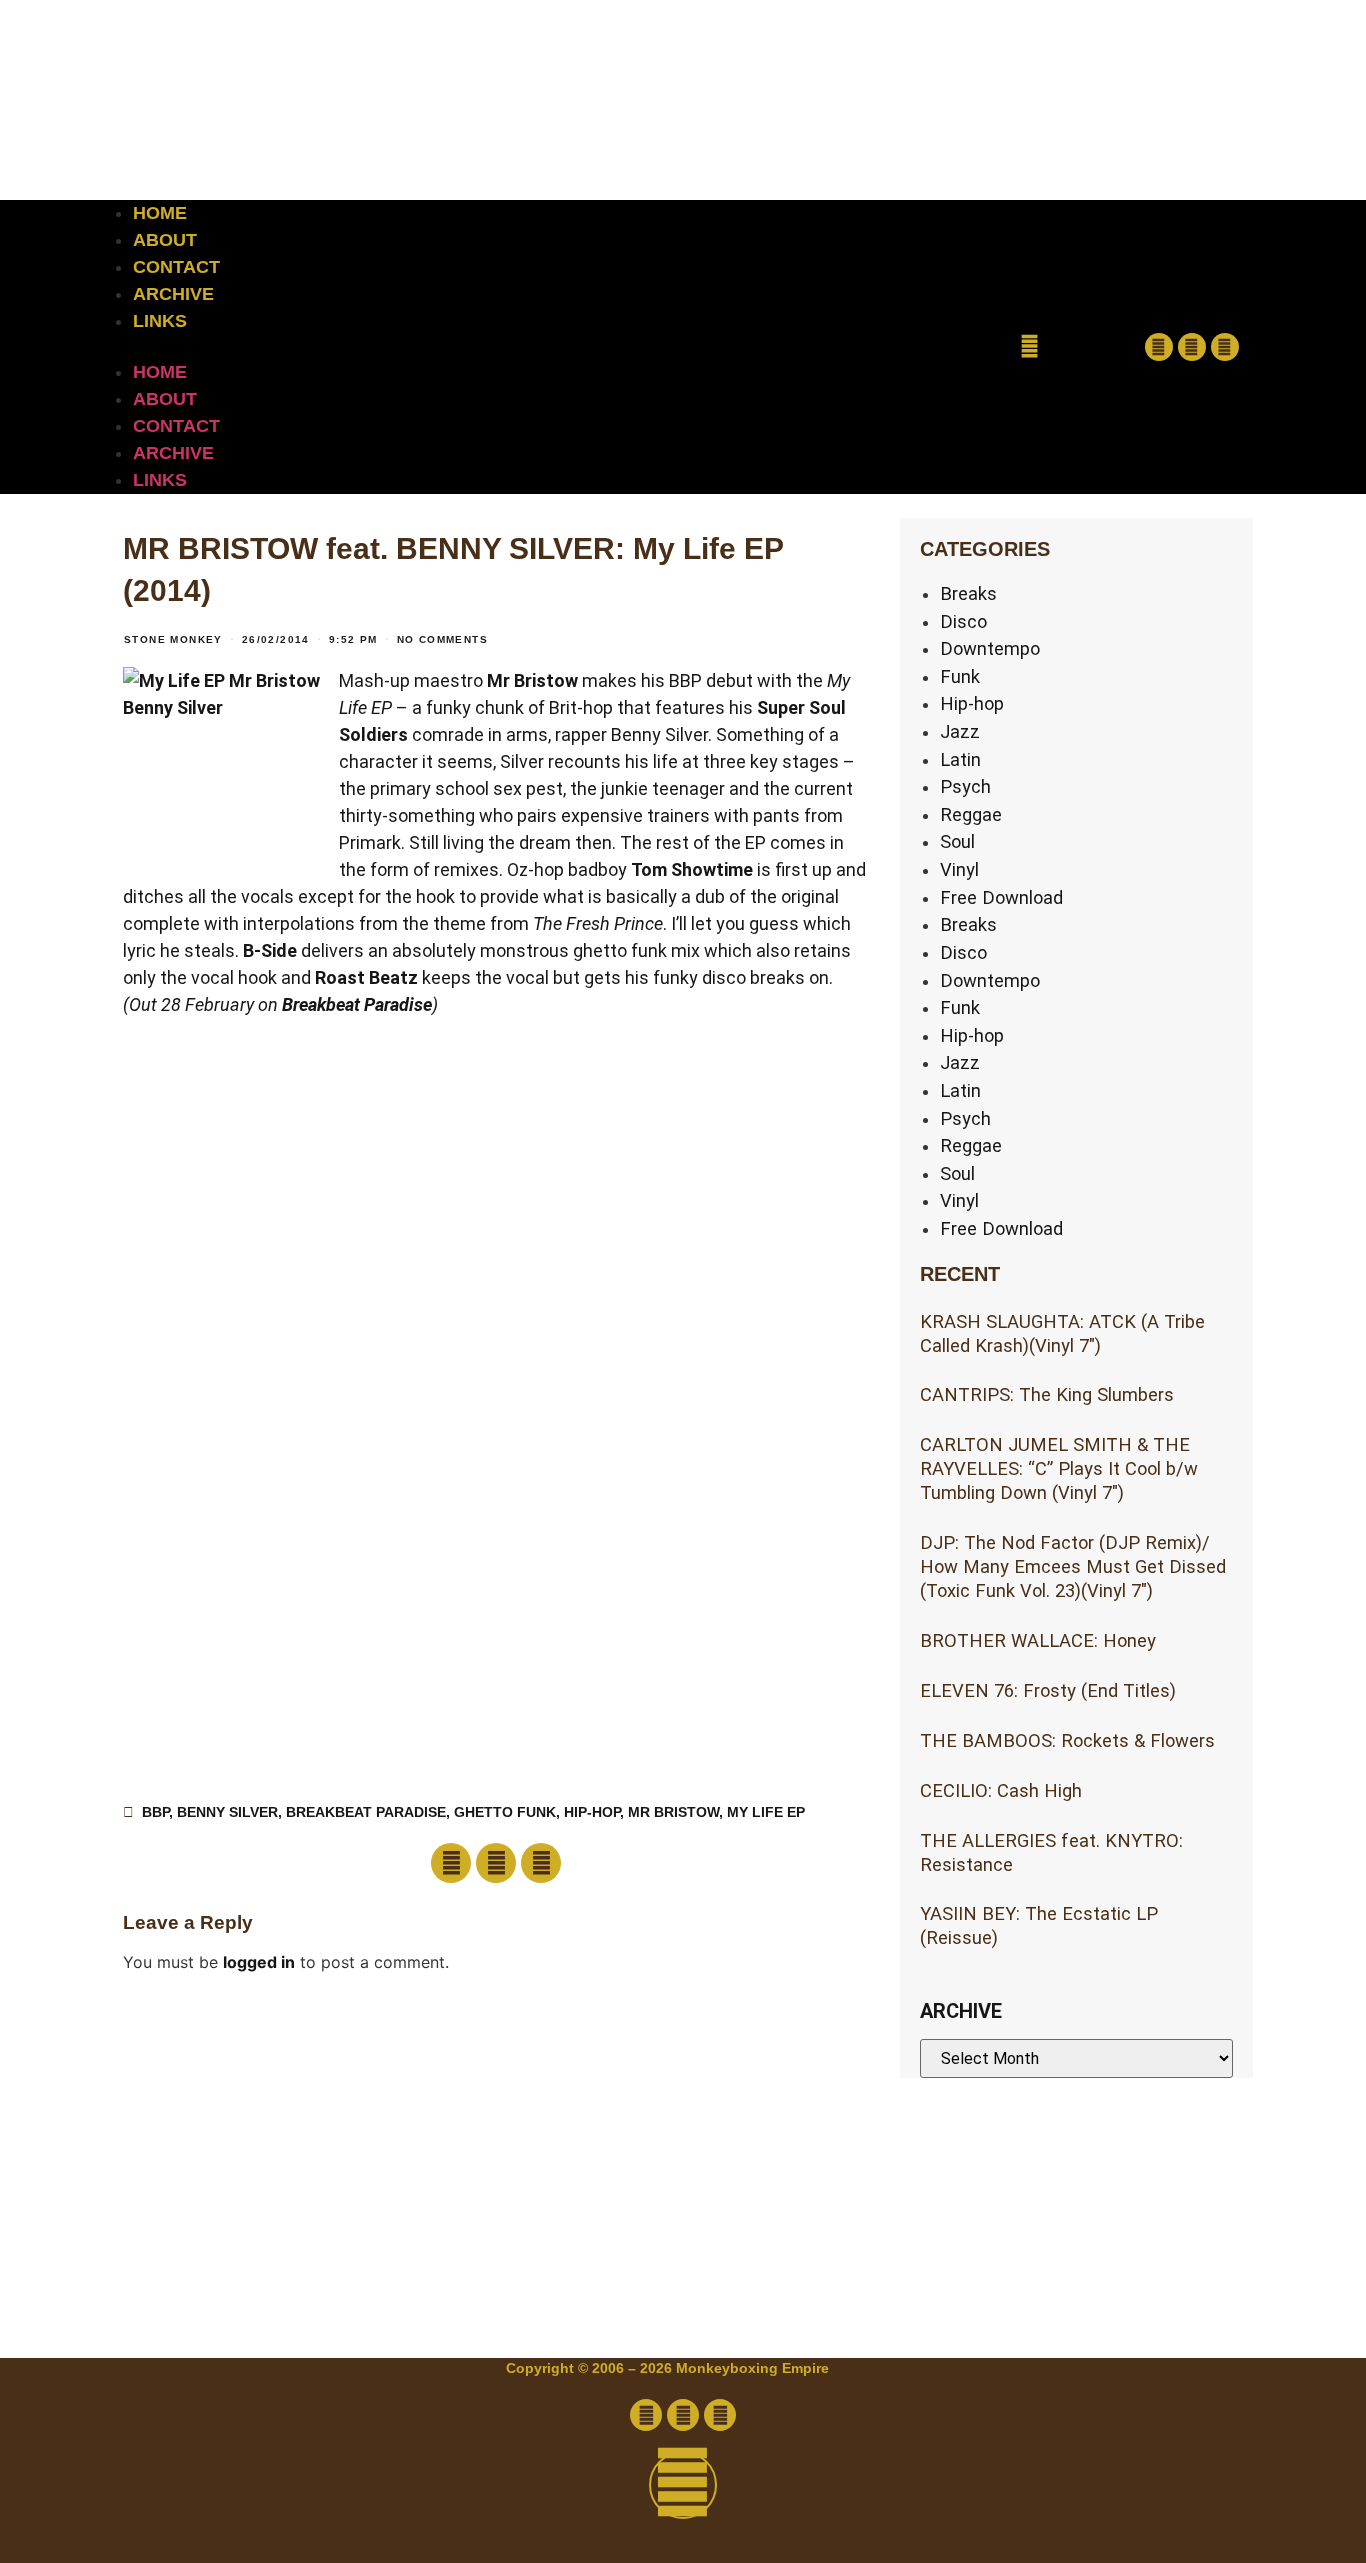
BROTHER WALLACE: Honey (1038, 1640)
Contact (176, 267)
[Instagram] (1225, 347)
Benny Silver (227, 1812)
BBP (155, 1812)
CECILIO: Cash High (1001, 1790)
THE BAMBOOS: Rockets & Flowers (1067, 1740)
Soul (957, 841)
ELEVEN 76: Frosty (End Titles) (1048, 1690)
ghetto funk (505, 1812)
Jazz (960, 731)
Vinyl (959, 869)
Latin (960, 759)
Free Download (1001, 897)
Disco (963, 621)
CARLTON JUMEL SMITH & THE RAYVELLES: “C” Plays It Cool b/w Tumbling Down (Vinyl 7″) (1059, 1468)
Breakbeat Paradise (357, 1004)
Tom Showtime (692, 869)
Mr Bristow (532, 680)
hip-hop (592, 1812)
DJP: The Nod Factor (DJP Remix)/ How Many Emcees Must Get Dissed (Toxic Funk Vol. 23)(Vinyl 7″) (1073, 1566)
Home (160, 213)
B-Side (270, 950)
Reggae (971, 814)
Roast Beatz (366, 977)
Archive (173, 294)
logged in (259, 1962)
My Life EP (766, 1812)
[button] (537, 347)
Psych (965, 786)
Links (160, 321)
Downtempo (990, 648)
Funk (960, 676)
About (165, 240)
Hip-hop (972, 703)
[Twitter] (1192, 347)
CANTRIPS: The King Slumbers (1047, 1394)
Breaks (968, 593)
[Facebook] (1159, 347)
